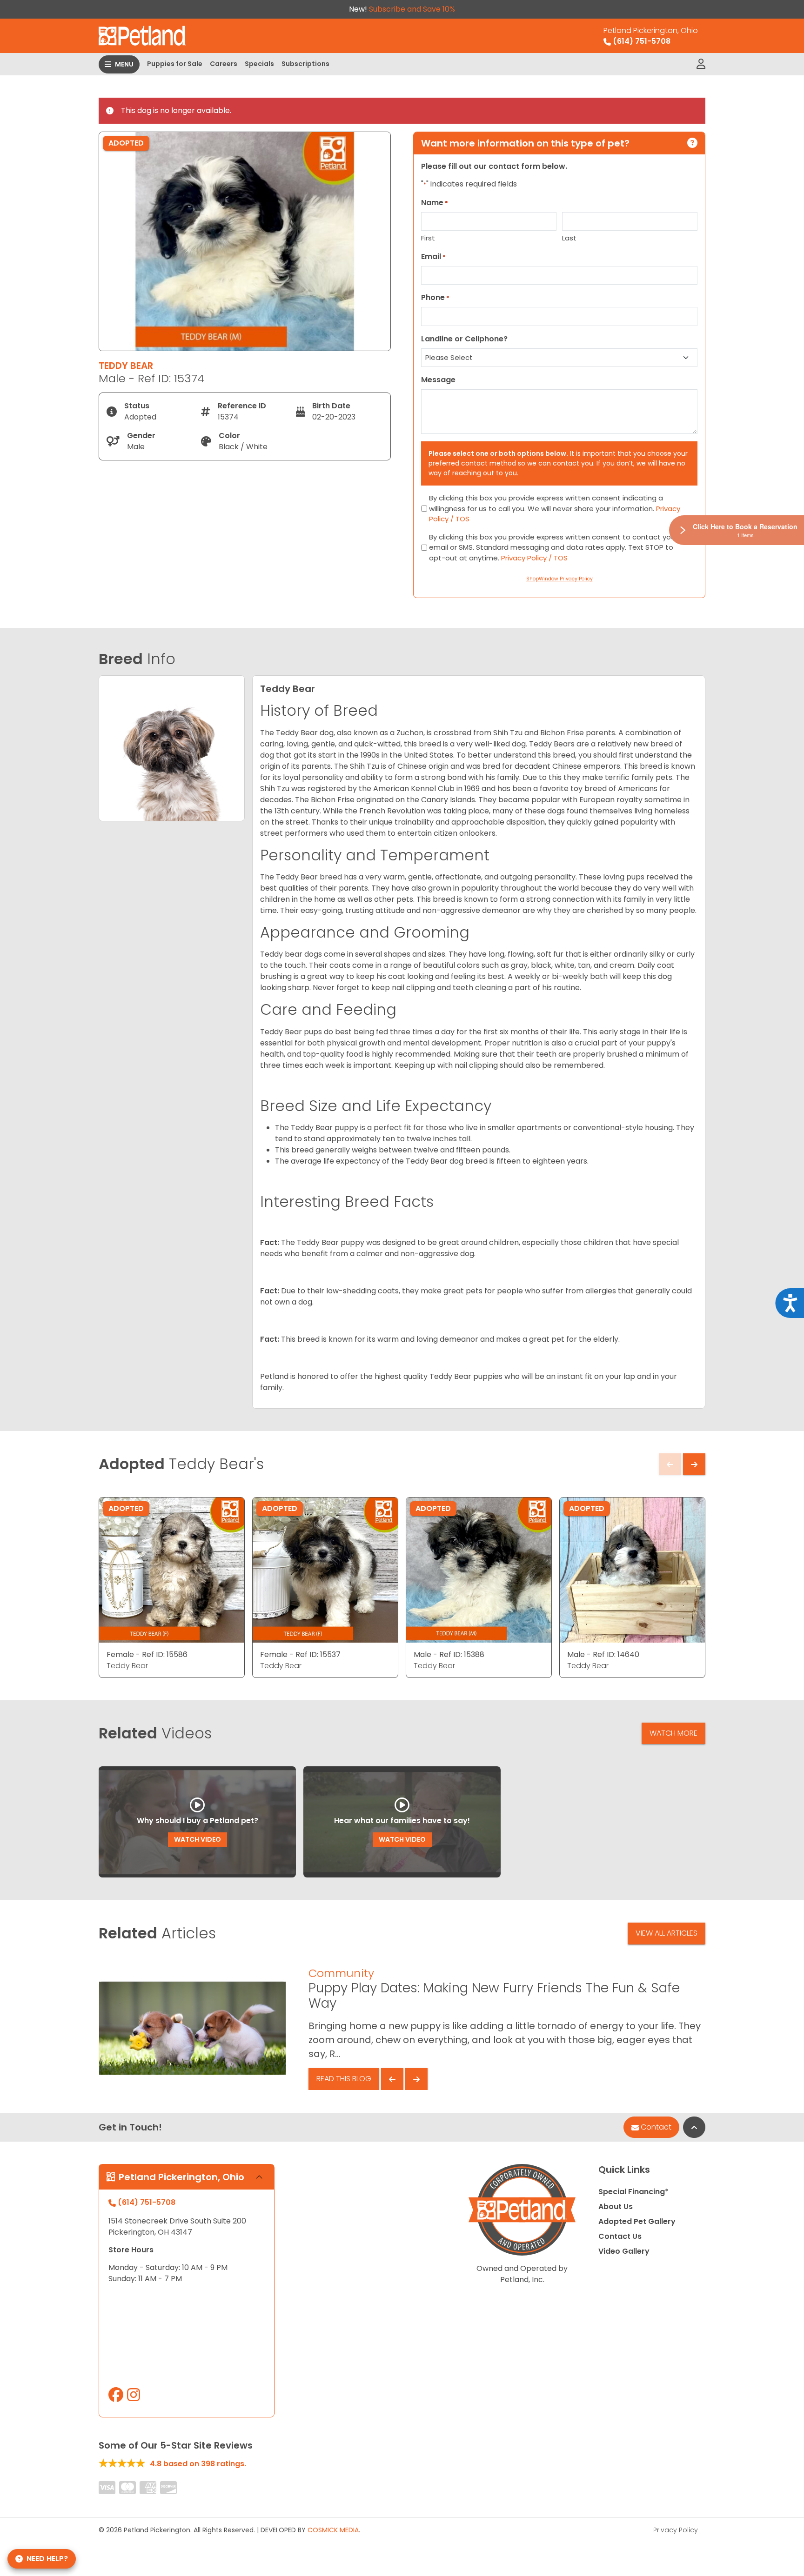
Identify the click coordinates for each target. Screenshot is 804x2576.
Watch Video (198, 1839)
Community (341, 1973)
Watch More (673, 1733)
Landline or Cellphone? (464, 339)
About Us (616, 2207)
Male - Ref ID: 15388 (449, 1654)
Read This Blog (344, 2079)
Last (569, 238)
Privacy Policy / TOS (534, 558)
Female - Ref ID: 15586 (147, 1654)
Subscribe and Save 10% (412, 9)
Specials (259, 64)
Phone (435, 297)
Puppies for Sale (175, 64)
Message (438, 380)
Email (433, 256)
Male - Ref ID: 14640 (603, 1654)
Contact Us (620, 2236)
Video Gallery (624, 2251)
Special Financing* (633, 2192)
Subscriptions (305, 64)
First (428, 238)
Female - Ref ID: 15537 (300, 1654)
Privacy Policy (676, 2530)
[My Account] (701, 64)
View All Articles (667, 1933)
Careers (224, 64)
